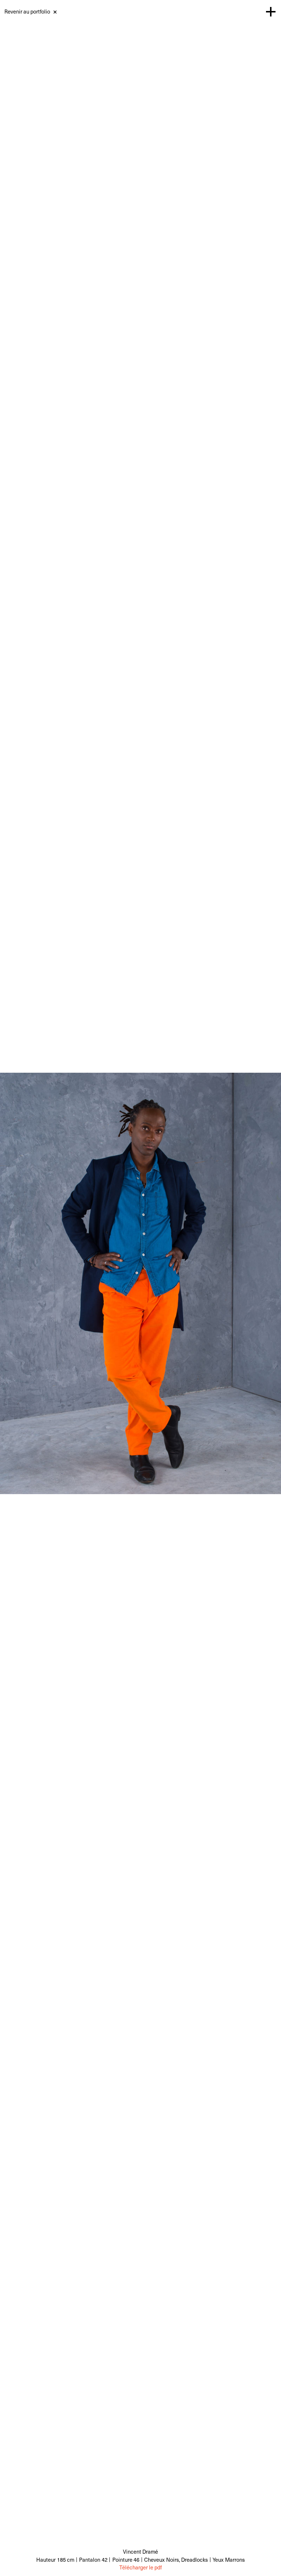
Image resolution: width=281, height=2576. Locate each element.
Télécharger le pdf (140, 2567)
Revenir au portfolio (27, 11)
